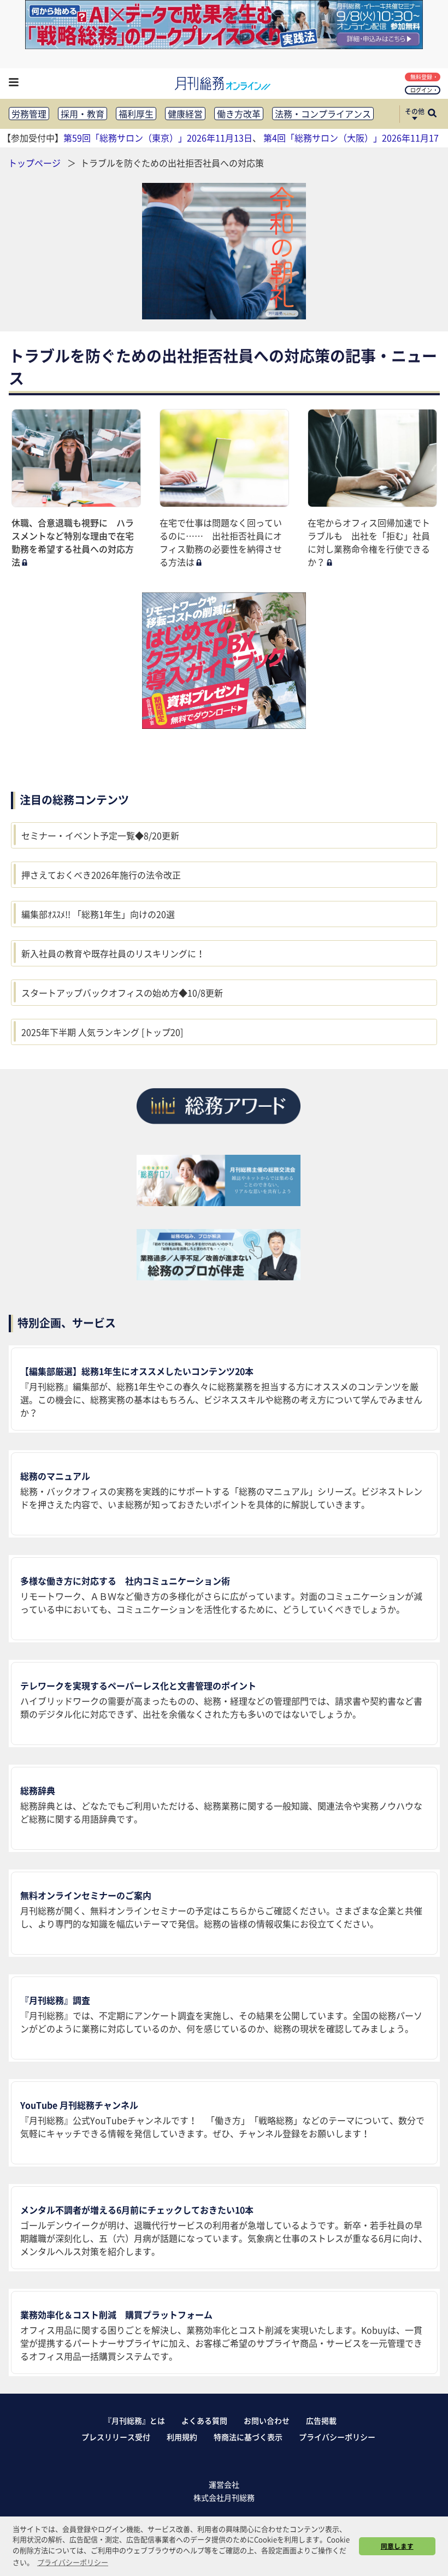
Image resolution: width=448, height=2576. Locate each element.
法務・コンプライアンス (323, 114)
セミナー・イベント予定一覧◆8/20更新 (100, 835)
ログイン (421, 90)
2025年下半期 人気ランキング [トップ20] (102, 1032)
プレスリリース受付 (116, 2437)
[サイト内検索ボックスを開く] (432, 114)
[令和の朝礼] (224, 251)
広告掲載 (321, 2420)
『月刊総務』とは (134, 2420)
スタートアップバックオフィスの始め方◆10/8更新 (122, 993)
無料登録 (421, 77)
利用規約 (182, 2437)
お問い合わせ (267, 2420)
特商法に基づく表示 (248, 2437)
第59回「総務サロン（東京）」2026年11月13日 (158, 138)
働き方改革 (239, 114)
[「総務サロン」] (219, 1202)
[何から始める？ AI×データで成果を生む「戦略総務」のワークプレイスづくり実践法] (224, 45)
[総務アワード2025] (219, 1128)
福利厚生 (136, 114)
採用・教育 (82, 114)
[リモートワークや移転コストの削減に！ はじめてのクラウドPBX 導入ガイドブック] (224, 661)
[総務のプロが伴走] (219, 1277)
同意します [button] (397, 2546)
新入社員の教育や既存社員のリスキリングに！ (113, 953)
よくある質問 (204, 2420)
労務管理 (29, 114)
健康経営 (185, 114)
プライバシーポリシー (337, 2437)
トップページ (34, 163)
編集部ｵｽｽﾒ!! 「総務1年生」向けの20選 (98, 914)
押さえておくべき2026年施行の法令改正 (101, 875)
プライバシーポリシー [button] (73, 2562)
